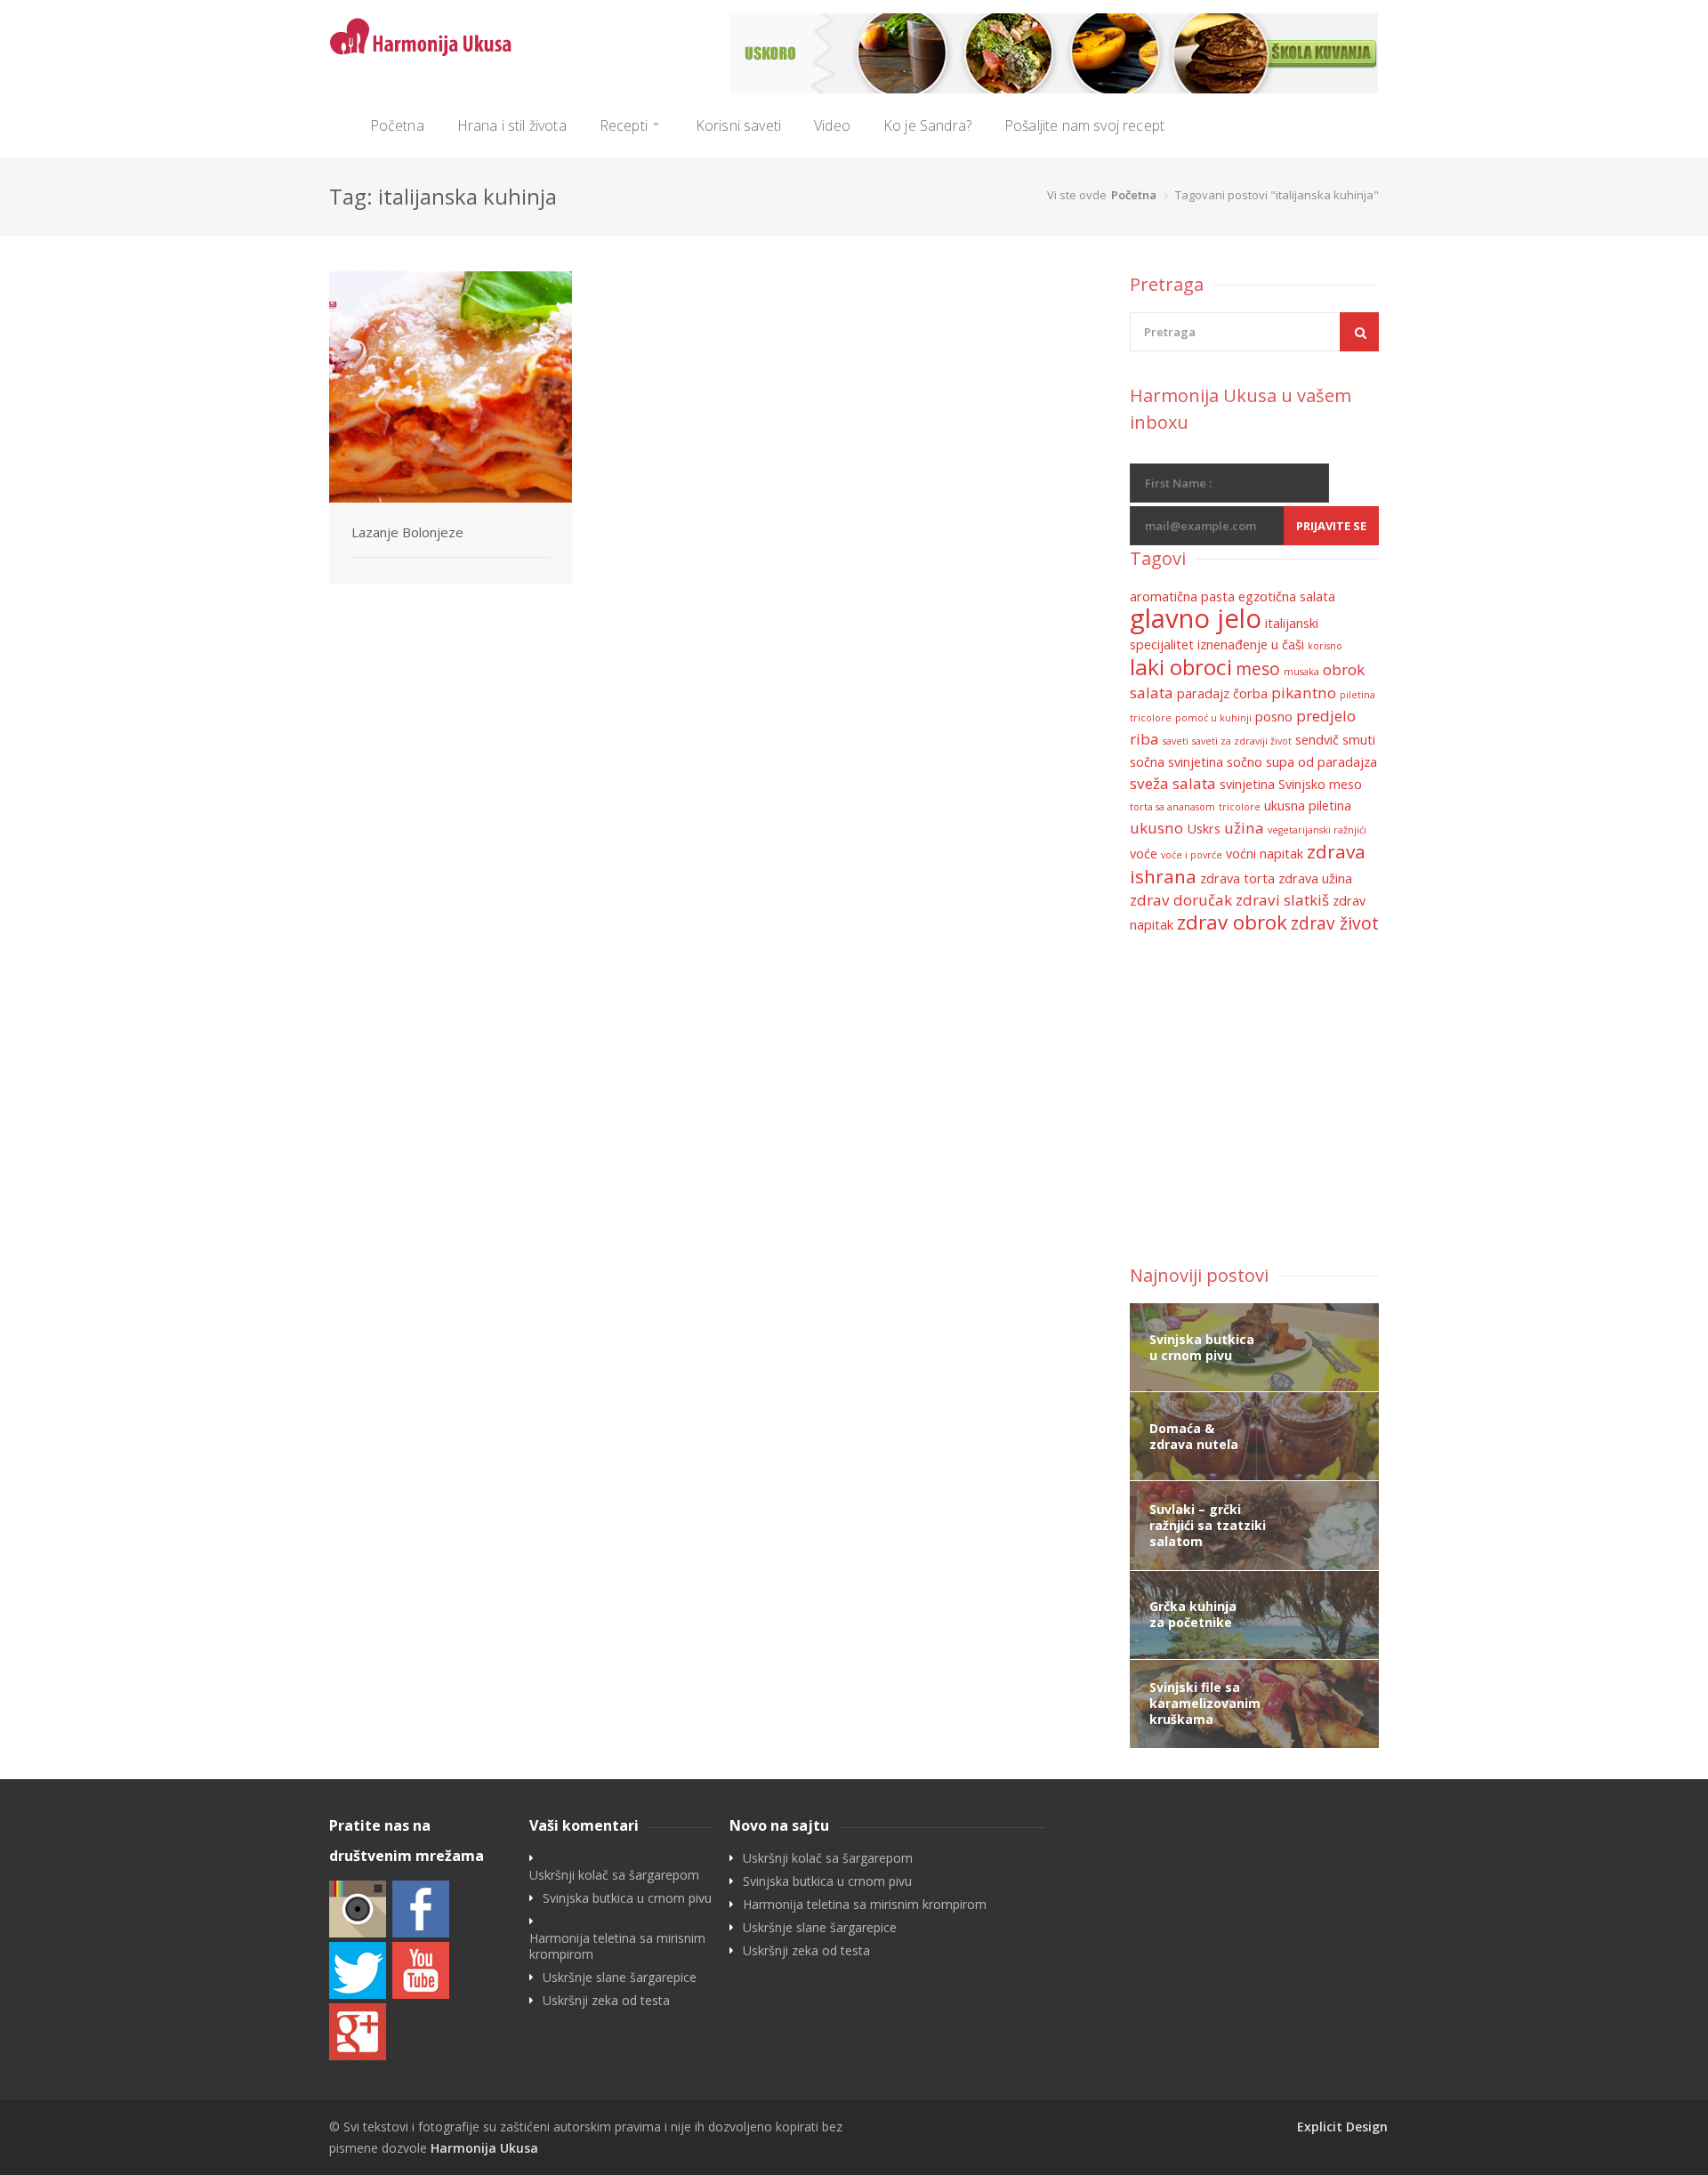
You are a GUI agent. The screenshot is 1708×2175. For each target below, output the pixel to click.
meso (1258, 669)
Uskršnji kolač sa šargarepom (614, 1875)
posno (1274, 717)
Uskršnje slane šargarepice (620, 1978)
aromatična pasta (1182, 596)
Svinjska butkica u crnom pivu (627, 1898)
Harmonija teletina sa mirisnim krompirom (617, 1946)
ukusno (1156, 828)
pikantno (1304, 693)
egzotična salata (1287, 596)
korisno (1325, 646)
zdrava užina (1315, 878)
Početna (397, 125)
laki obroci (1181, 667)
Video (832, 125)
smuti (1359, 740)
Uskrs (1204, 829)
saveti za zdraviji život (1242, 741)
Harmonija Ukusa (484, 2148)
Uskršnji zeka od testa (606, 2001)
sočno (1245, 762)
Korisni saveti (738, 125)
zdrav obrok (1232, 922)
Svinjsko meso (1320, 784)
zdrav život (1335, 923)
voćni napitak (1265, 854)
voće (1144, 854)
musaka (1301, 672)
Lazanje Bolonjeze (407, 532)
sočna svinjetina (1176, 762)
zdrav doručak (1181, 900)
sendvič (1317, 740)
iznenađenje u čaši (1251, 644)
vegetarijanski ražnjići (1317, 830)
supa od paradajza (1321, 762)
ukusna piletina (1308, 806)
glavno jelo (1196, 618)
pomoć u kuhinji (1213, 718)
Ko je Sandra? (927, 125)
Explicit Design (1342, 2127)
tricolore (1240, 807)
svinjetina (1247, 784)
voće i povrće (1192, 855)
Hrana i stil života (512, 125)
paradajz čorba (1222, 693)
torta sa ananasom (1172, 807)
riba (1144, 739)
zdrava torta (1237, 878)
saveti (1176, 741)
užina (1244, 828)
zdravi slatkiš (1282, 900)
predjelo (1326, 716)
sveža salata (1173, 783)
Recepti (624, 125)
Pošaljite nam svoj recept (1084, 125)
